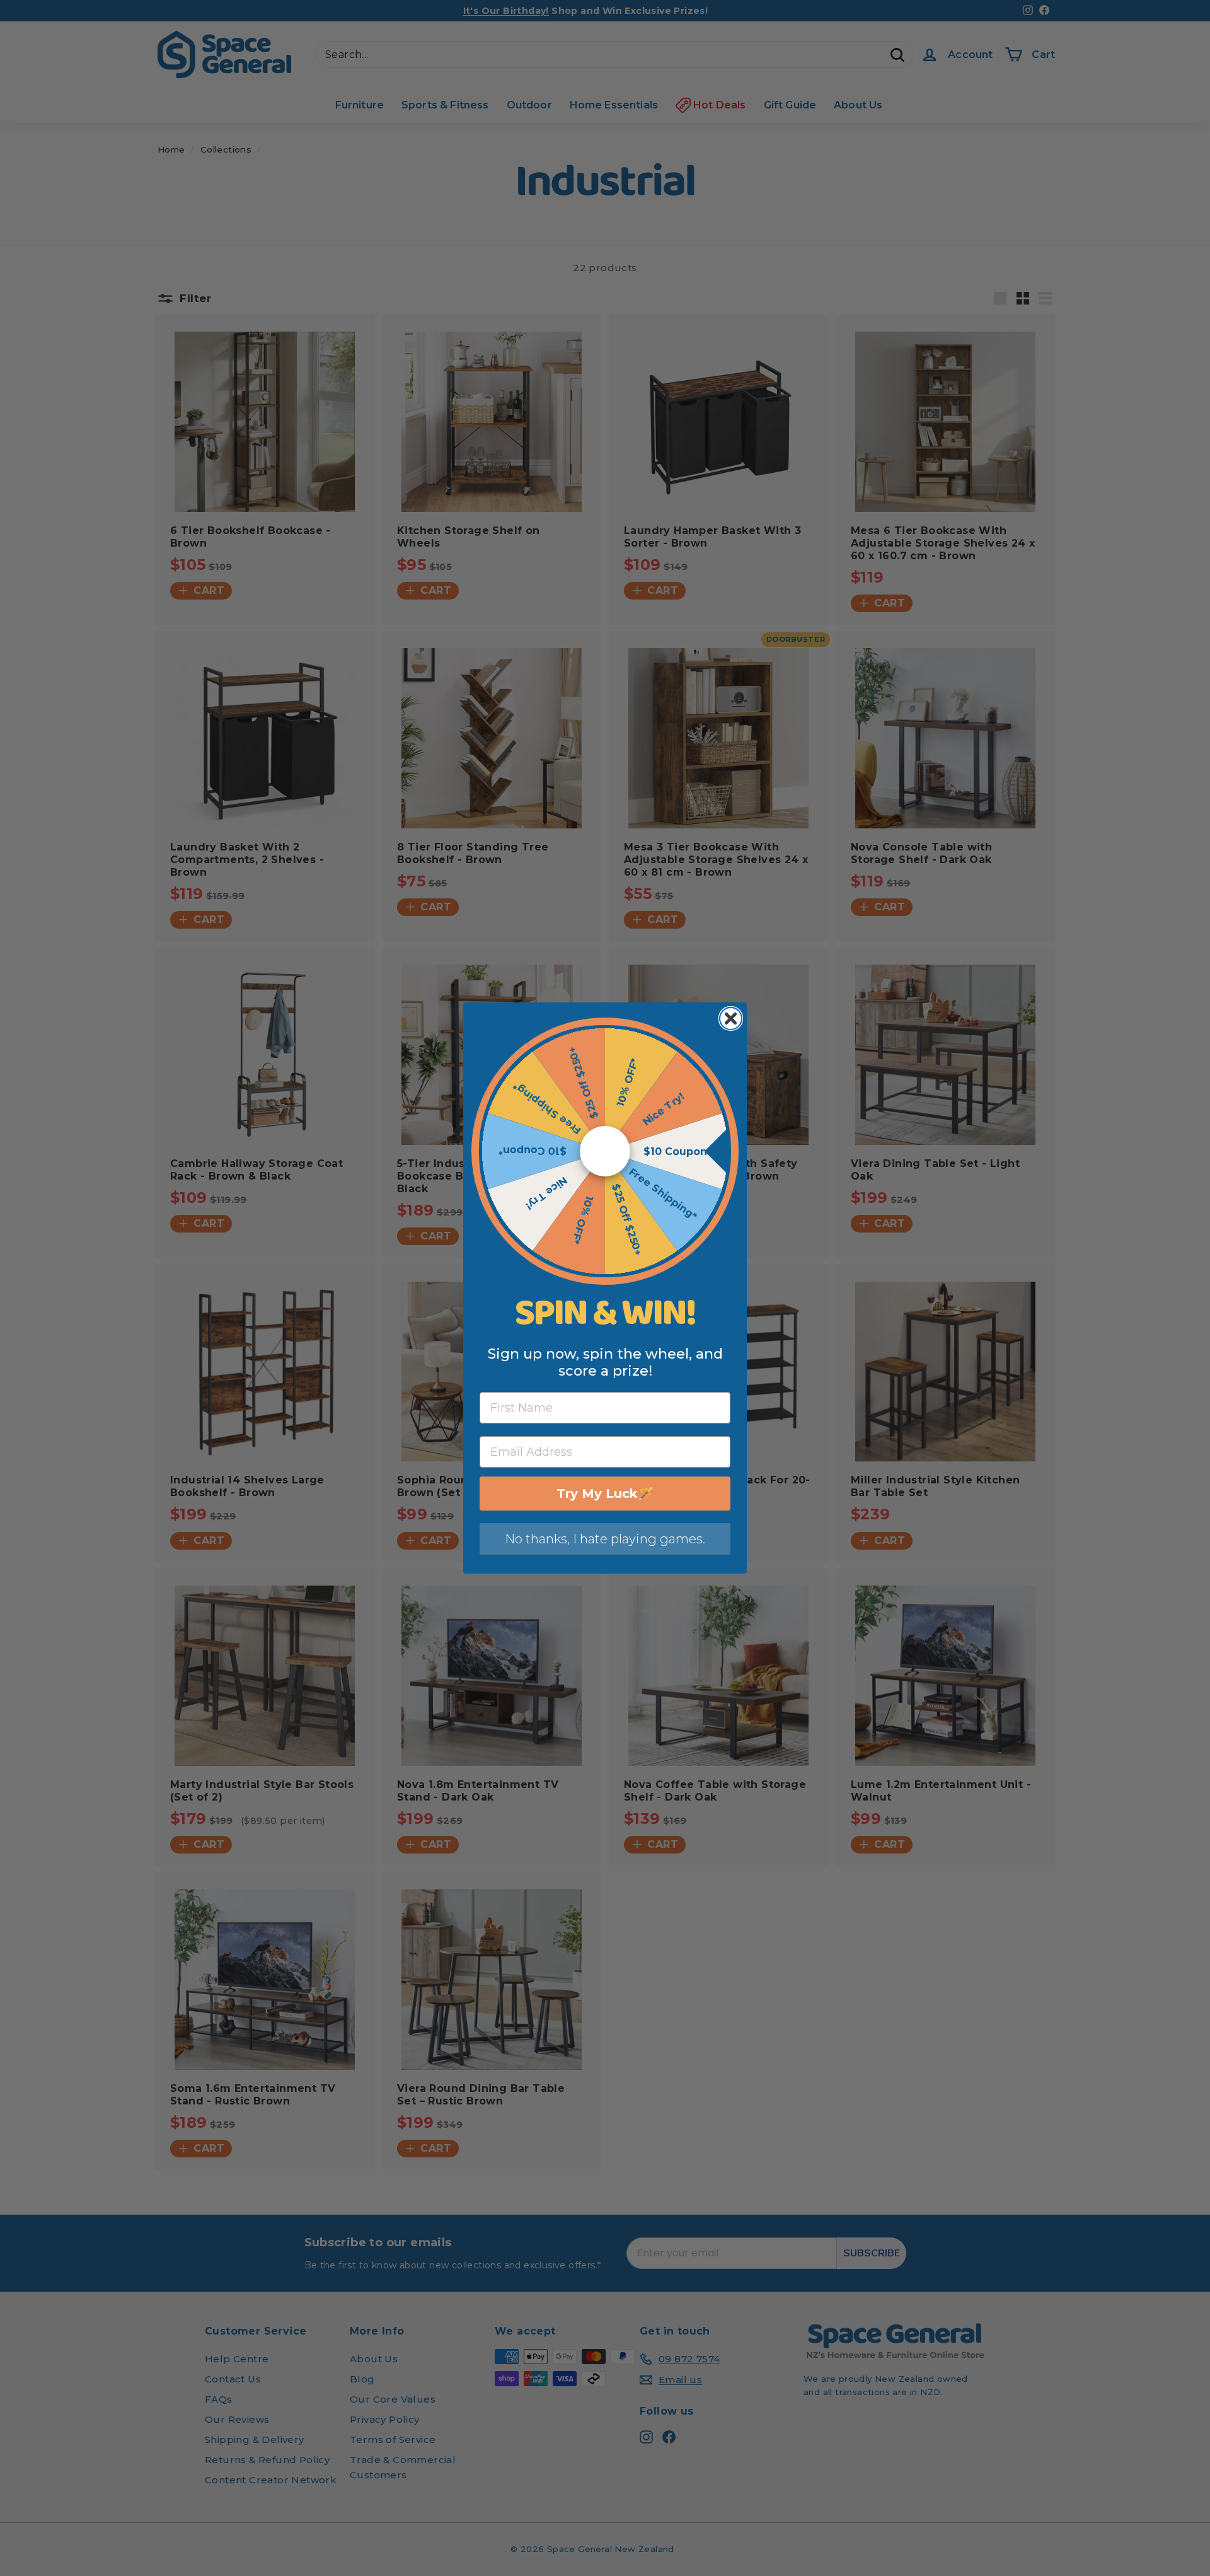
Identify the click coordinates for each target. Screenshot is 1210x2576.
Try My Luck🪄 (605, 1494)
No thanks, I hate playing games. (605, 1539)
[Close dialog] (731, 1018)
